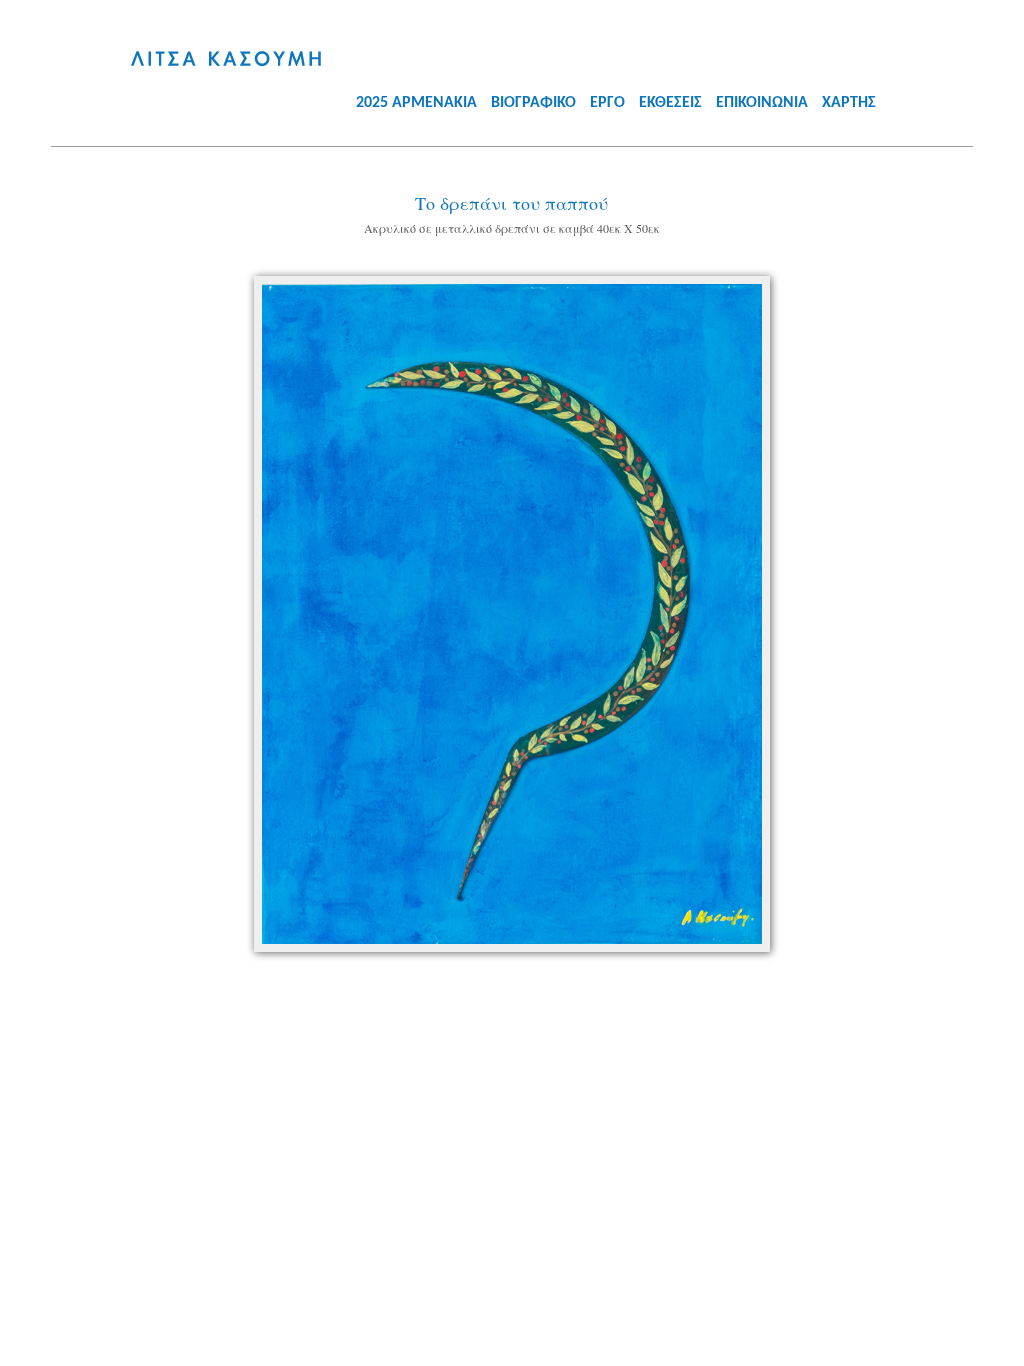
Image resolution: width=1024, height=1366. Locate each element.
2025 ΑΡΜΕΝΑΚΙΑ (416, 103)
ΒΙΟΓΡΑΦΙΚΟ (533, 103)
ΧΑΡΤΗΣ (849, 103)
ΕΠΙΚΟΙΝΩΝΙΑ (762, 103)
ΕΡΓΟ (607, 103)
